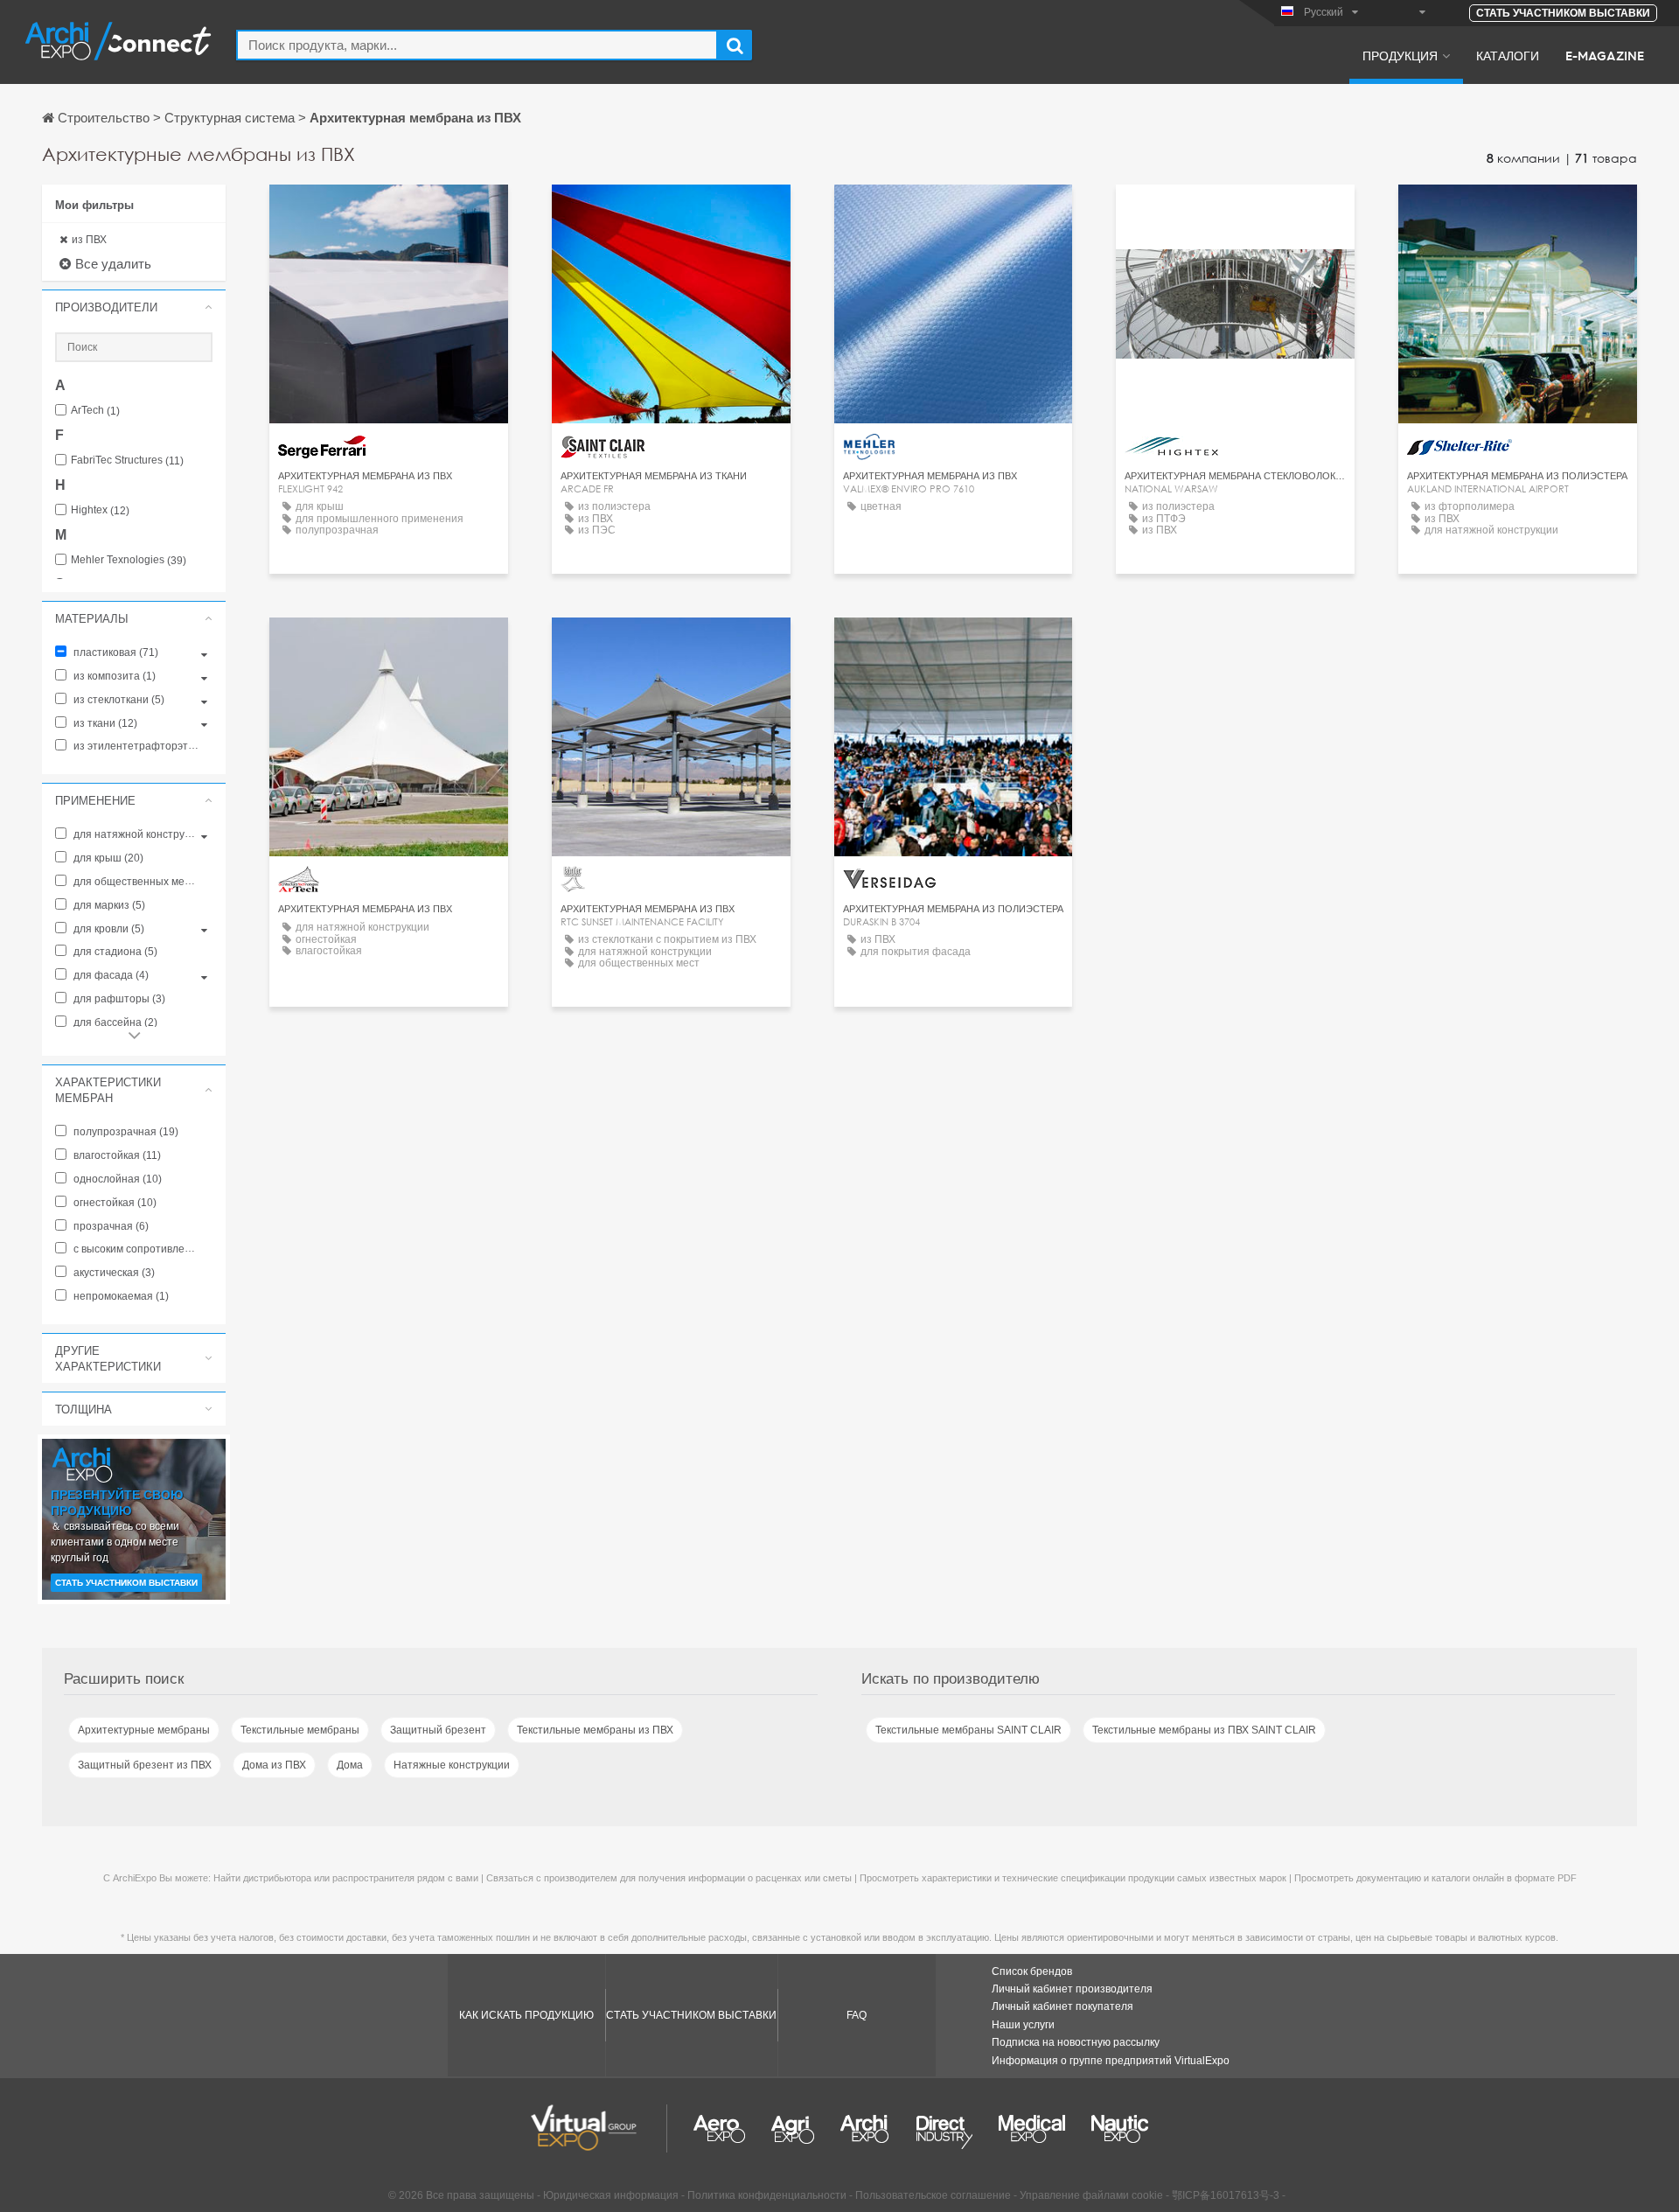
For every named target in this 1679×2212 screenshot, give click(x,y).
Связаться (388, 214)
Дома (350, 1765)
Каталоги (1508, 55)
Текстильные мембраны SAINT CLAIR (968, 1730)
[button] (134, 307)
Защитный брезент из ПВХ (145, 1765)
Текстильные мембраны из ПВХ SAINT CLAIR (1204, 1730)
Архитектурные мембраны (144, 1730)
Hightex (100, 510)
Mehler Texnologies (129, 560)
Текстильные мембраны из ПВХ (595, 1730)
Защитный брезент (438, 1730)
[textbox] (477, 45)
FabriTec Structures (127, 461)
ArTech (95, 411)
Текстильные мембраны (300, 1730)
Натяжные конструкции (452, 1765)
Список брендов (1032, 1971)
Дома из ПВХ (274, 1765)
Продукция (1400, 55)
